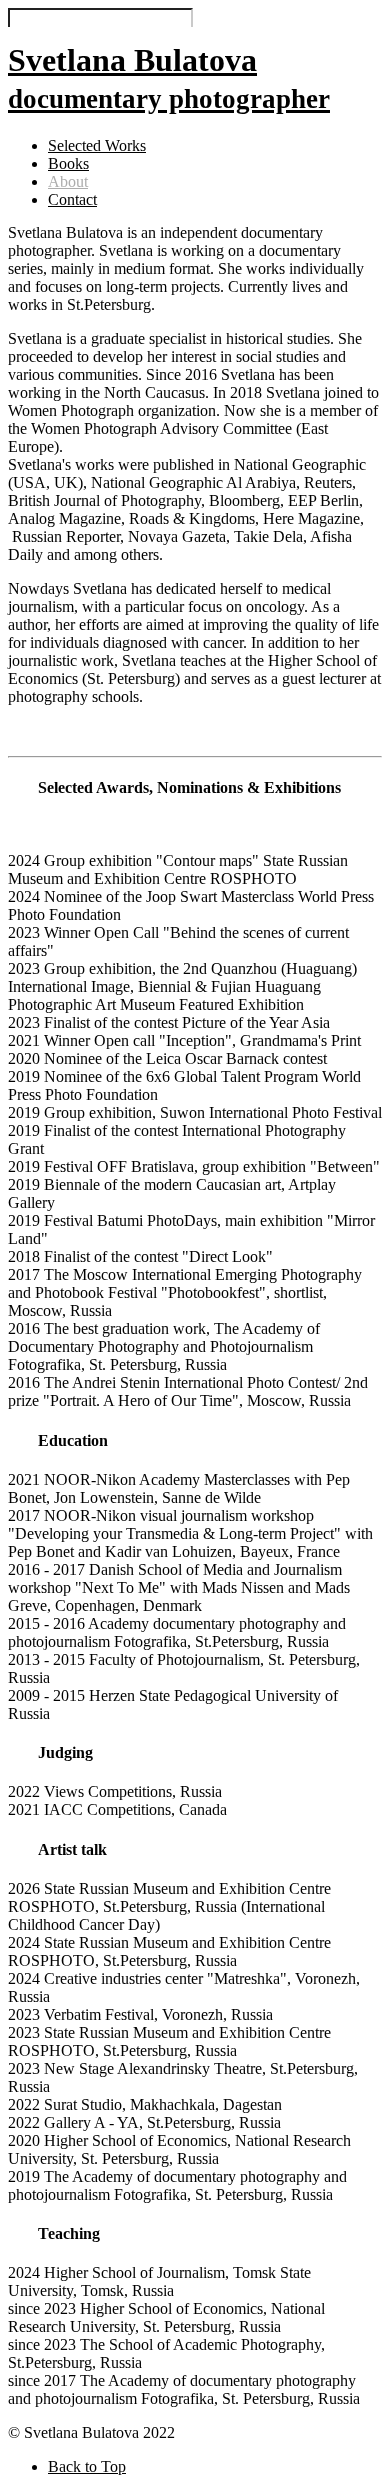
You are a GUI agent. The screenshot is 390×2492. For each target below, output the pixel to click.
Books (68, 163)
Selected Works (97, 145)
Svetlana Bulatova (169, 78)
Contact (72, 199)
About (68, 181)
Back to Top (87, 2466)
